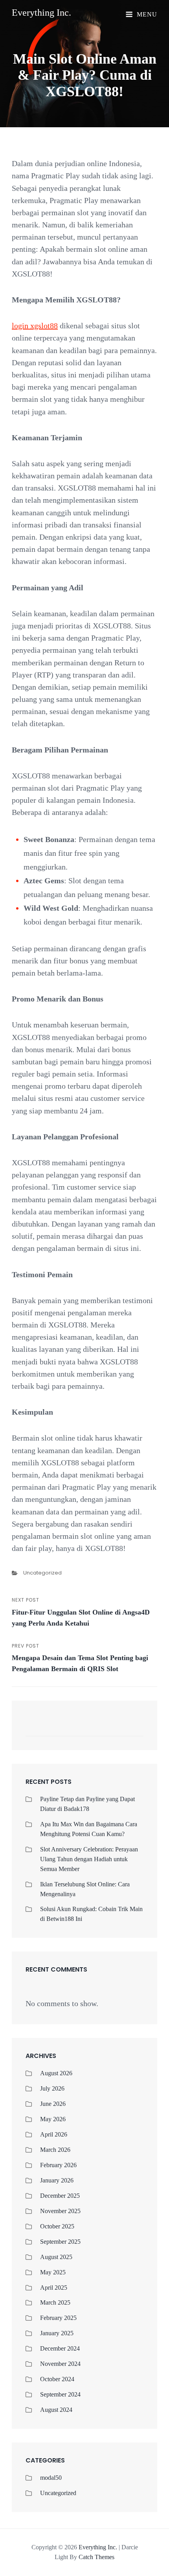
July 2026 (52, 2088)
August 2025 (56, 2257)
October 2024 (57, 2379)
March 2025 (55, 2302)
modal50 (51, 2478)
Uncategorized (42, 1573)
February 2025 (58, 2318)
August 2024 (56, 2410)
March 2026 (55, 2150)
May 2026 (53, 2119)
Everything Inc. (41, 13)
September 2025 (60, 2242)
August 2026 (56, 2073)
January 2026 (57, 2180)
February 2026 (58, 2165)
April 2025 (54, 2288)
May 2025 (53, 2272)
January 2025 (57, 2333)
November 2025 (60, 2211)
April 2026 (54, 2134)
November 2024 (60, 2364)
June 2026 (53, 2104)
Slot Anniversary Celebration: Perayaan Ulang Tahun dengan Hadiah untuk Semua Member (89, 1859)
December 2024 (60, 2348)
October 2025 (57, 2226)
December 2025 (60, 2196)
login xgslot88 (35, 326)
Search (134, 1729)
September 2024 (60, 2394)
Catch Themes (96, 2557)
